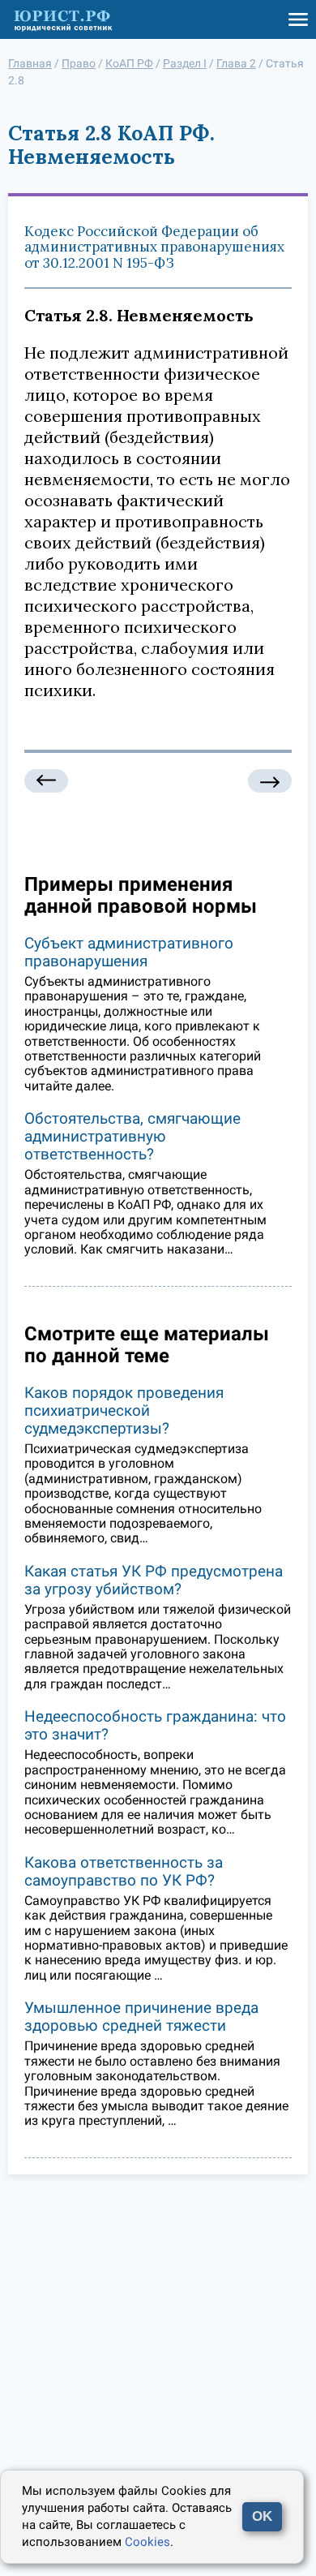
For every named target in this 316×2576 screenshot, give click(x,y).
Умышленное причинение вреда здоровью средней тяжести (141, 2017)
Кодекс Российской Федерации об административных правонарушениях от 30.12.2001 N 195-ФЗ (154, 247)
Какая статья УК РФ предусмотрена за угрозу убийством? (154, 1580)
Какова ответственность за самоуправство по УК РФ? (124, 1871)
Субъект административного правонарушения (129, 952)
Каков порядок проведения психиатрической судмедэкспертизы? (124, 1411)
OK (262, 2516)
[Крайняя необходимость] (46, 781)
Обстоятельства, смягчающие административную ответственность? (132, 1136)
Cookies (147, 2542)
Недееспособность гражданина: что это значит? (155, 1725)
